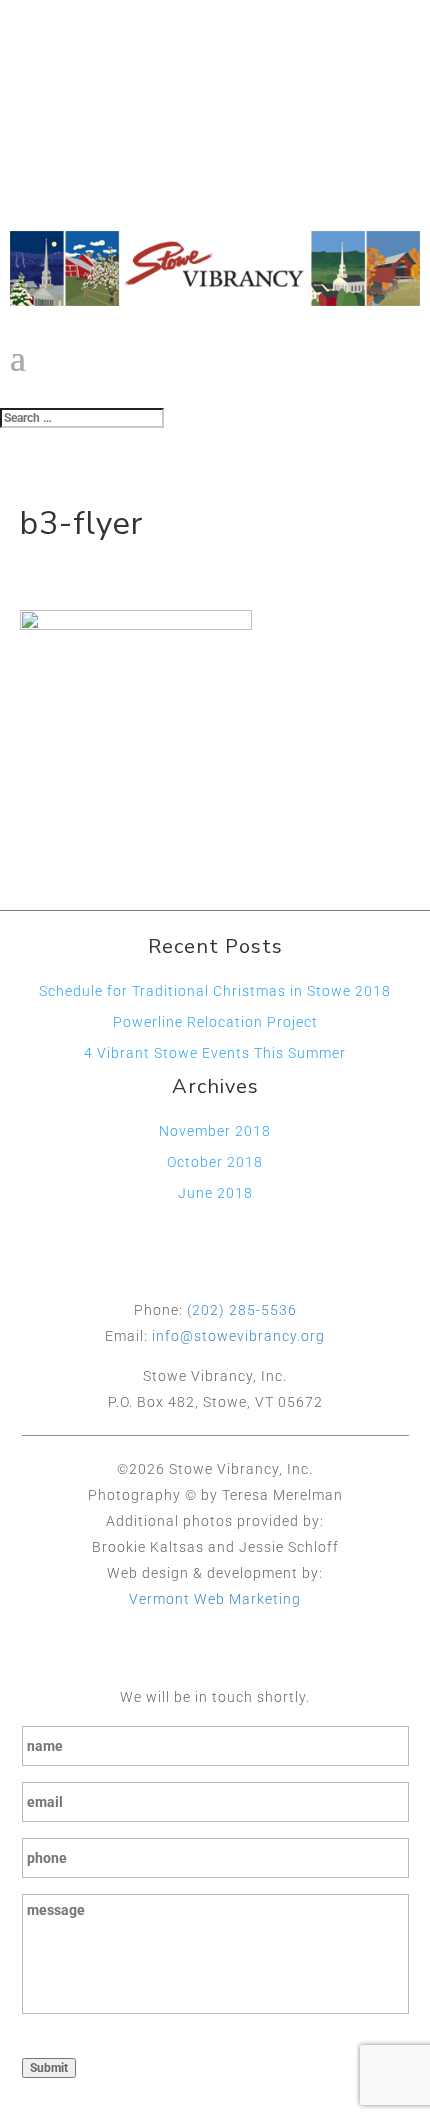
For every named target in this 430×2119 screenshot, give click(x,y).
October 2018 (215, 1162)
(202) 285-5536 (242, 1310)
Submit (49, 2068)
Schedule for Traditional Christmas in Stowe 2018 (215, 991)
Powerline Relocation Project (215, 1022)
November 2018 (215, 1131)
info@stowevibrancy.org (238, 1336)
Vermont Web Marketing (215, 1599)
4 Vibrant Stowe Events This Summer (215, 1053)
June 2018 (215, 1193)
